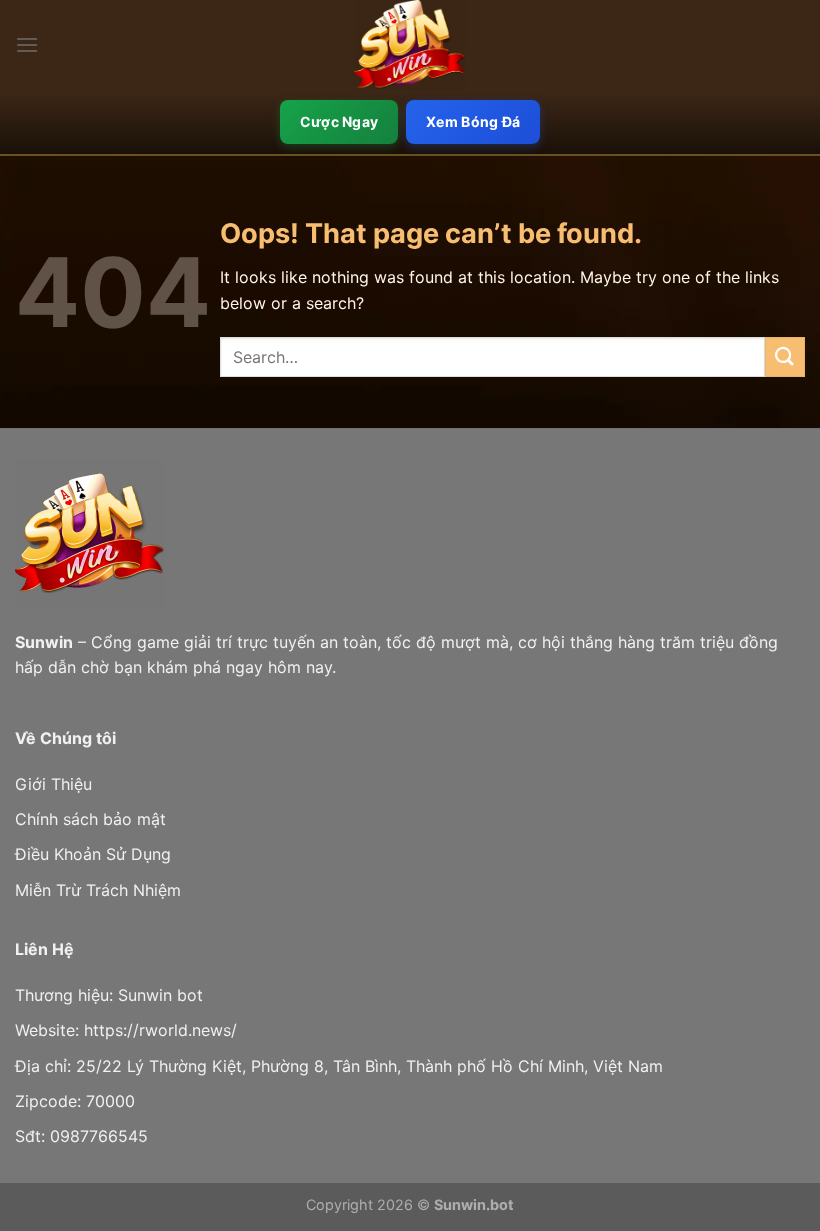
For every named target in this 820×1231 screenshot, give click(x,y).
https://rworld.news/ (160, 1030)
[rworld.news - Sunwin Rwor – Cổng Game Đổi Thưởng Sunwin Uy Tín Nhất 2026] (410, 45)
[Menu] (27, 44)
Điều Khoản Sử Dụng (93, 854)
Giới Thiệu (53, 784)
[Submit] (785, 356)
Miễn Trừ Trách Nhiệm (98, 890)
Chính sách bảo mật (90, 819)
